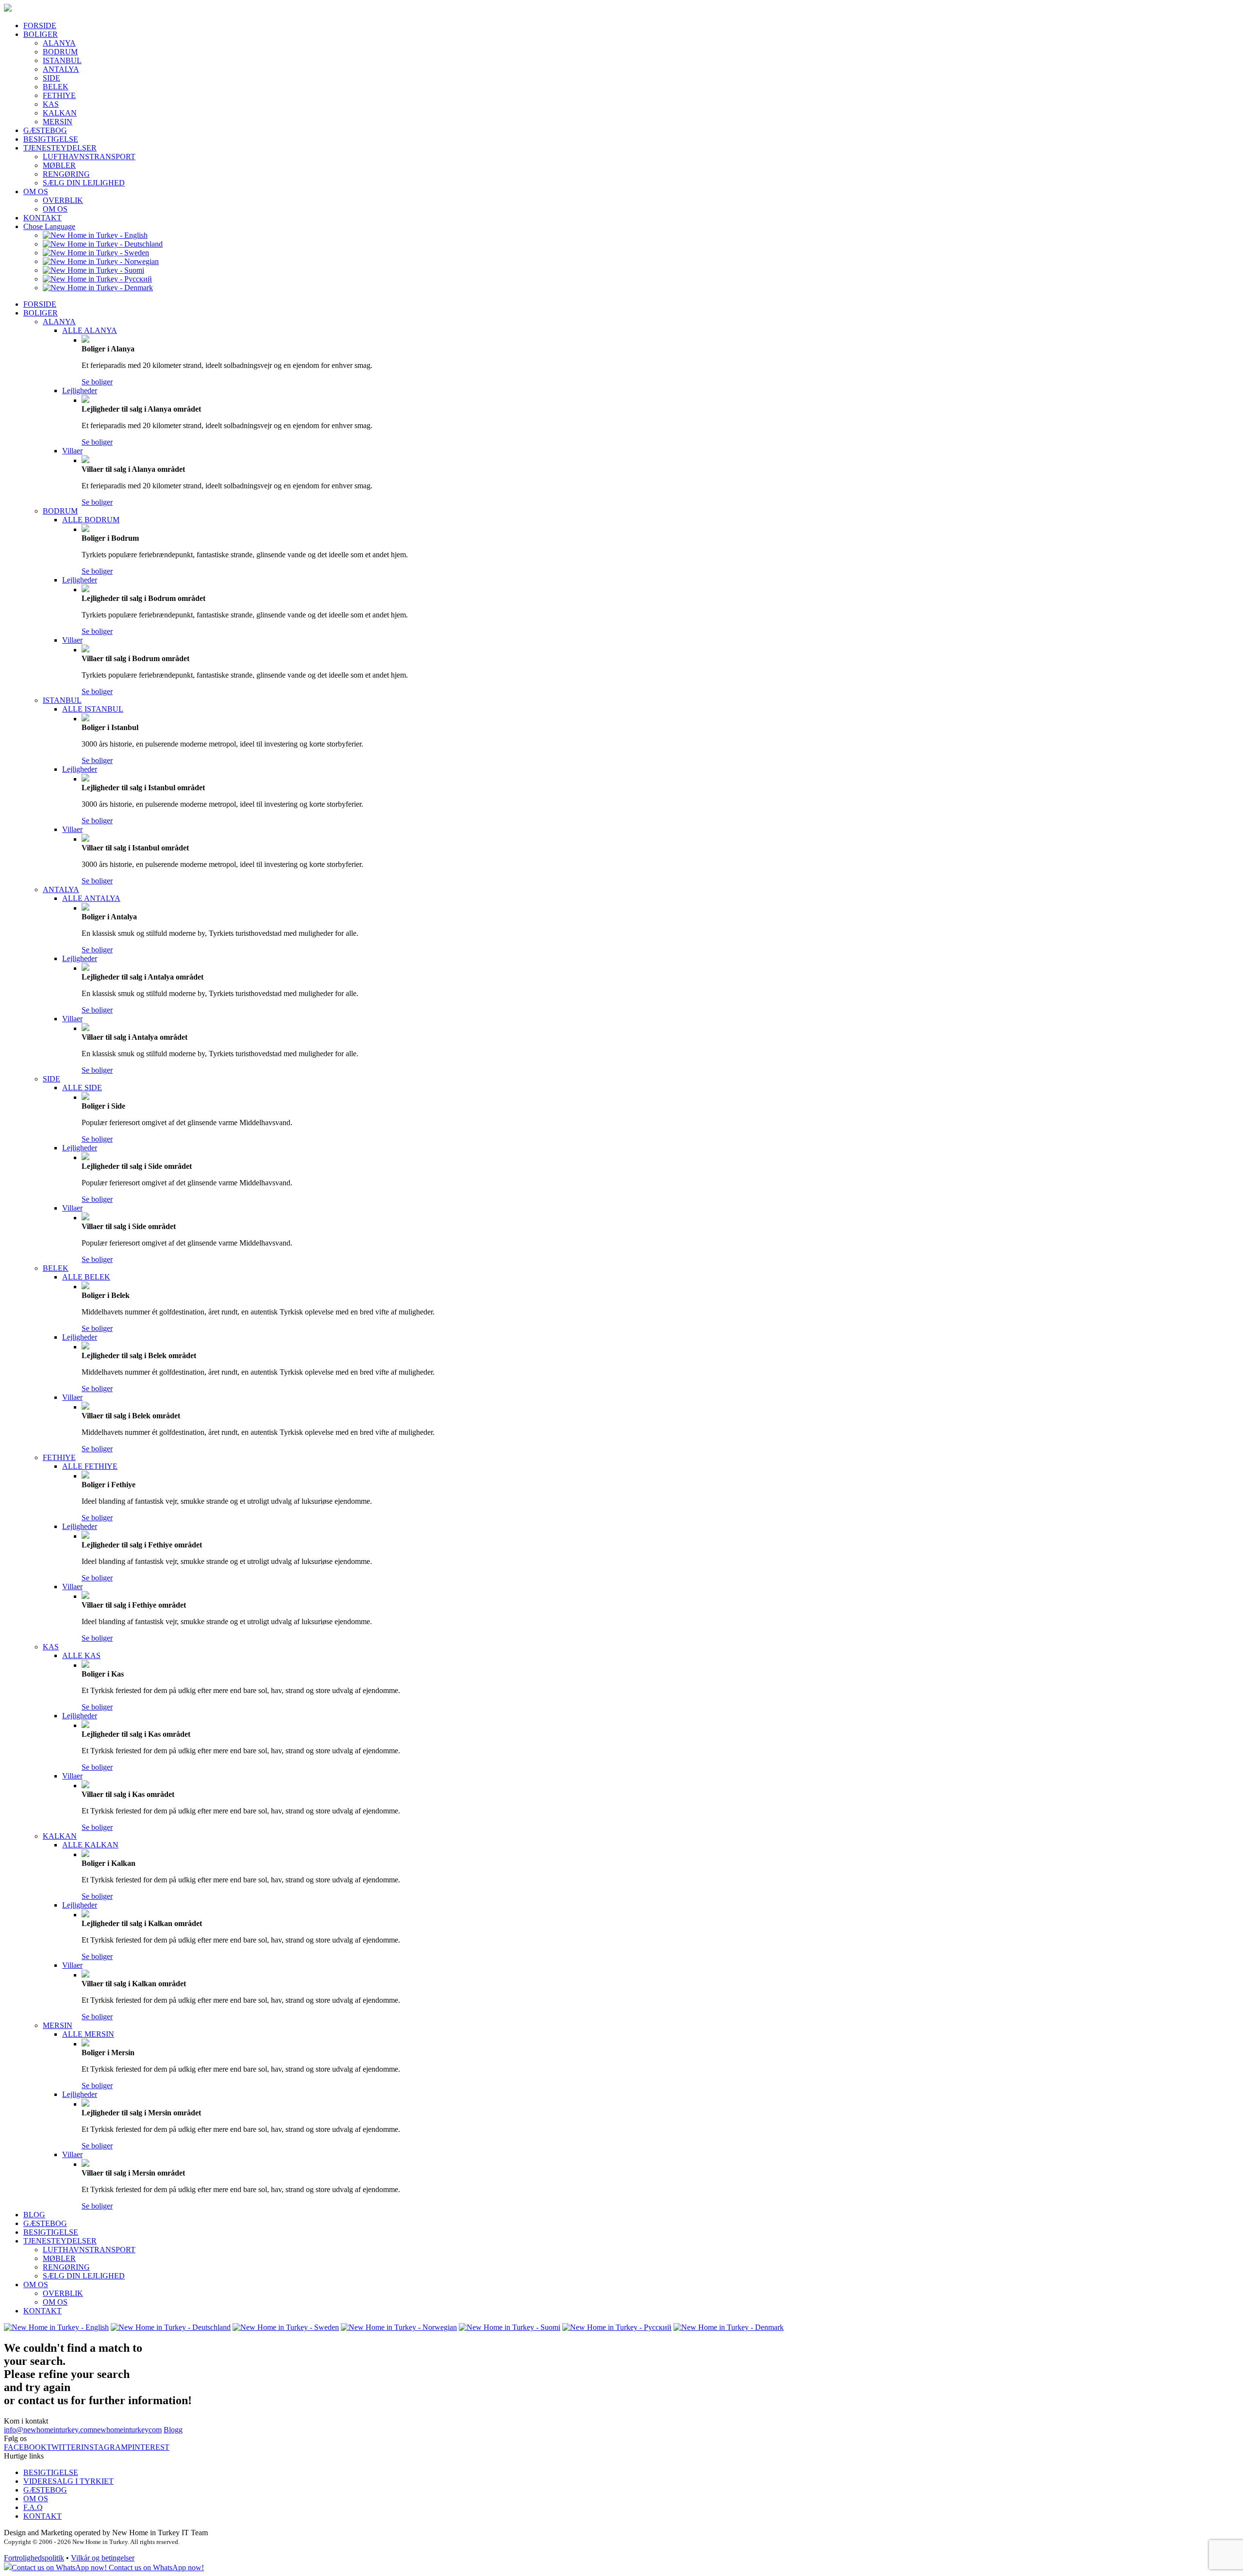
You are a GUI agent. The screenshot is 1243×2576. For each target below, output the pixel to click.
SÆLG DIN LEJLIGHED (84, 183)
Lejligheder (80, 391)
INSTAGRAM (104, 2447)
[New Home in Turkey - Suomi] (93, 270)
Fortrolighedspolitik (34, 2558)
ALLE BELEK (86, 1277)
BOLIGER (41, 34)
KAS (51, 104)
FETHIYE (59, 95)
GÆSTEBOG (45, 130)
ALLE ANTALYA (91, 898)
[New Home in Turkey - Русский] (97, 279)
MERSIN (58, 122)
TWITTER (64, 2447)
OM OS (36, 191)
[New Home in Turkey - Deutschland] (103, 244)
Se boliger (97, 382)
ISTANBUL (62, 60)
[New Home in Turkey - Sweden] (96, 253)
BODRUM (60, 52)
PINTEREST (149, 2447)
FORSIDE (40, 25)
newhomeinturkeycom (127, 2430)
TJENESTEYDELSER (60, 148)
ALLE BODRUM (91, 520)
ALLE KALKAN (90, 1845)
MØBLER (59, 165)
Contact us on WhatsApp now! (155, 2568)
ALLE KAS (81, 1655)
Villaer (72, 451)
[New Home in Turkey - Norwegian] (101, 261)
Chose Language (49, 226)
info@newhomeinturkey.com (49, 2430)
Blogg (173, 2430)
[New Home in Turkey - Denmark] (98, 288)
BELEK (56, 87)
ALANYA (59, 43)
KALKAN (60, 113)
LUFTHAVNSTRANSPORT (89, 157)
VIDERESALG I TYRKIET (68, 2481)
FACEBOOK (25, 2447)
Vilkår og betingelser (103, 2558)
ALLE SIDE (82, 1088)
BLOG (34, 2215)
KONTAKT (42, 218)
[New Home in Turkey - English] (95, 235)
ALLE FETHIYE (90, 1466)
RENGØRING (66, 174)
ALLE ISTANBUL (93, 709)
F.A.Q (33, 2507)
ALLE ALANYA (90, 330)
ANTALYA (61, 69)
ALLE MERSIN (88, 2034)
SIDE (51, 78)
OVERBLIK (63, 200)
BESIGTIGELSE (51, 139)
